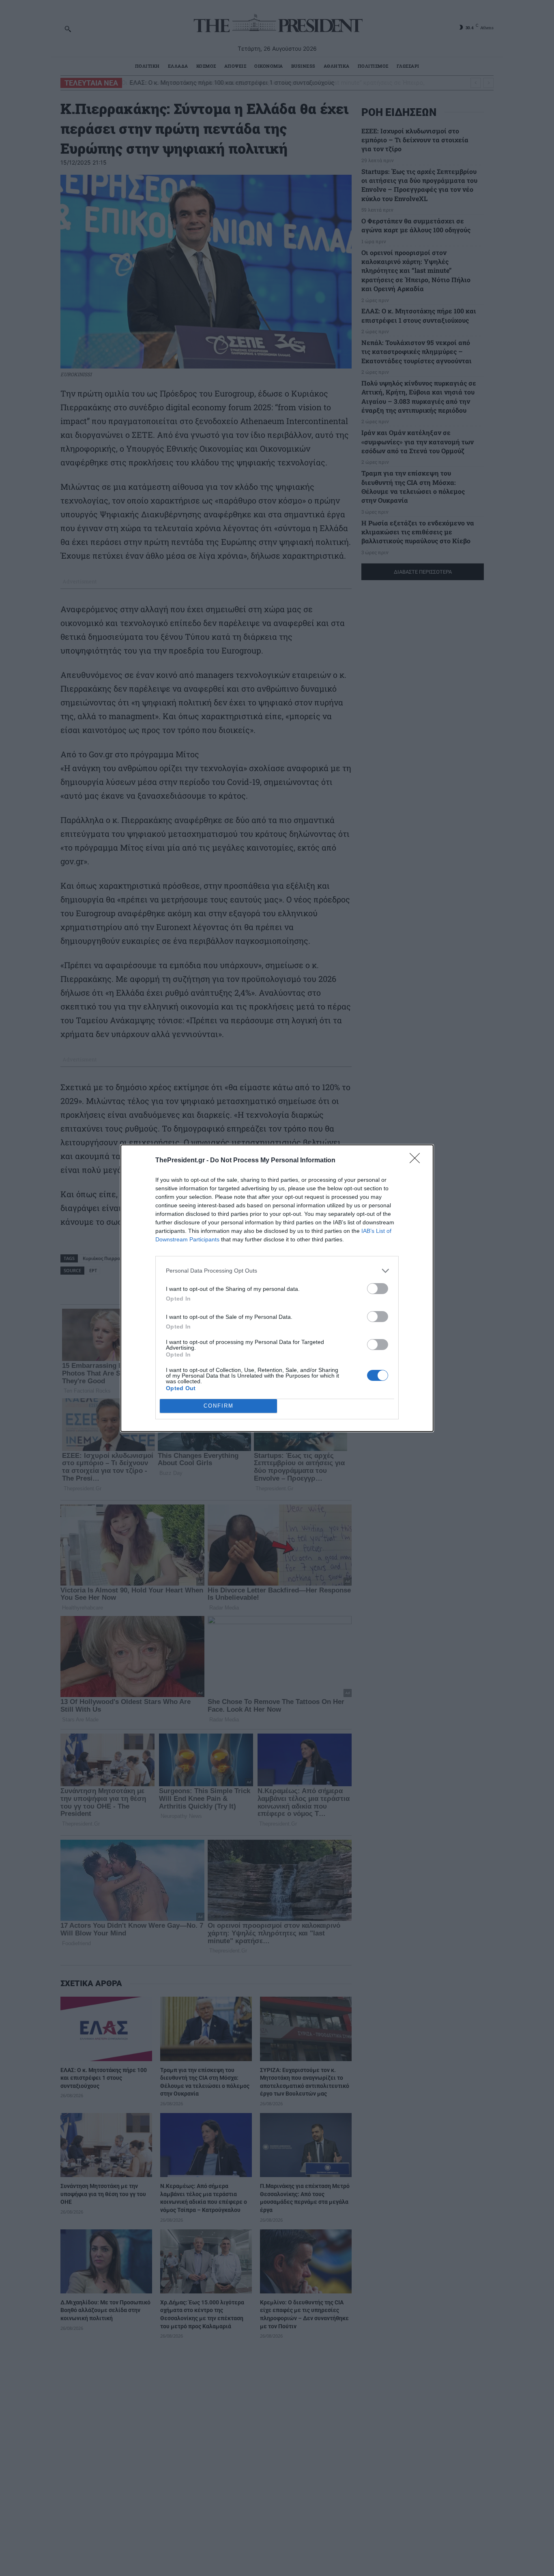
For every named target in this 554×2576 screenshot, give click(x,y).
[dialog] (277, 1288)
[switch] (378, 1289)
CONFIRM (219, 1406)
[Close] (417, 1161)
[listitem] (277, 1271)
